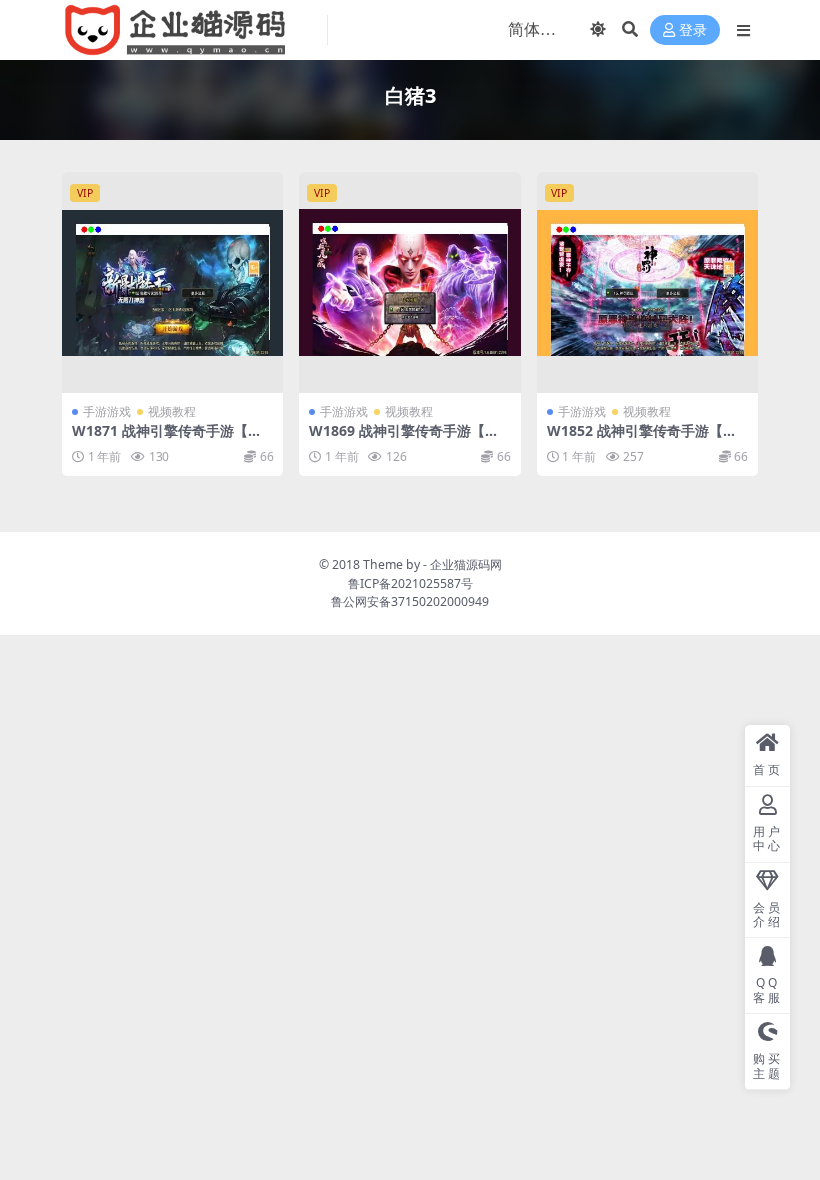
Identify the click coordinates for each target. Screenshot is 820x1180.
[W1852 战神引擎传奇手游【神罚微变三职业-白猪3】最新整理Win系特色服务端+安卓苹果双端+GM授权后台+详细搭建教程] (647, 282)
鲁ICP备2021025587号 (410, 583)
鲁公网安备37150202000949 (410, 601)
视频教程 (172, 411)
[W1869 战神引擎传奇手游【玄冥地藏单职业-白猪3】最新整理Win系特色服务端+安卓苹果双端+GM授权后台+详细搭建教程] (409, 282)
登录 (693, 30)
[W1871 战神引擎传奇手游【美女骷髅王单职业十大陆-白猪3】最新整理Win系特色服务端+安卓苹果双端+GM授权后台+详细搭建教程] (172, 282)
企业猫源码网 (466, 564)
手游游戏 (107, 411)
